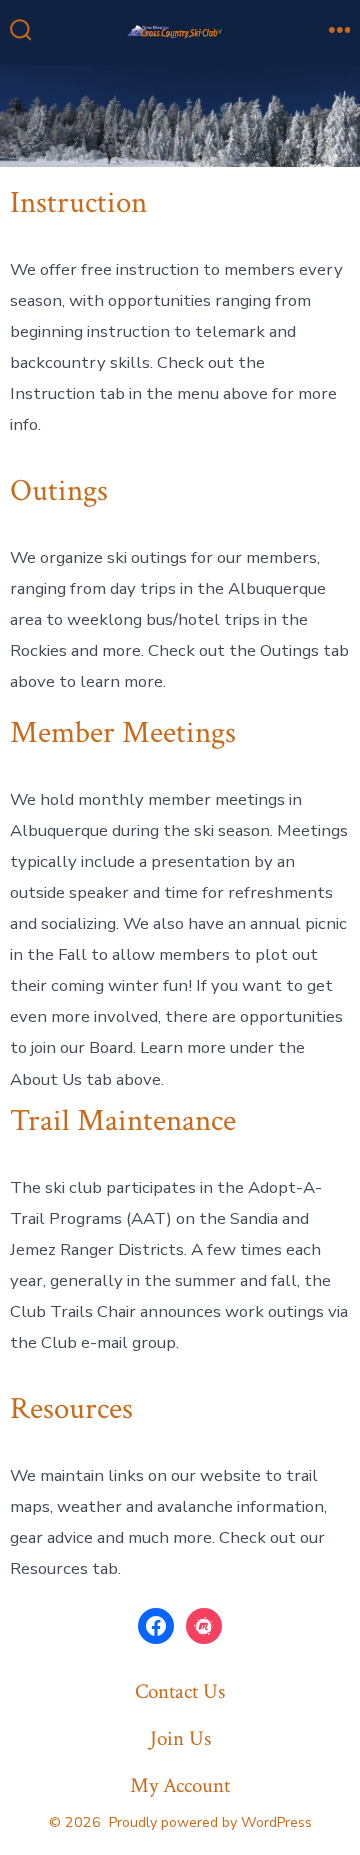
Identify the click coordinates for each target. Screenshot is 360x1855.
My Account (180, 1785)
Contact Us (180, 1691)
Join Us (180, 1738)
